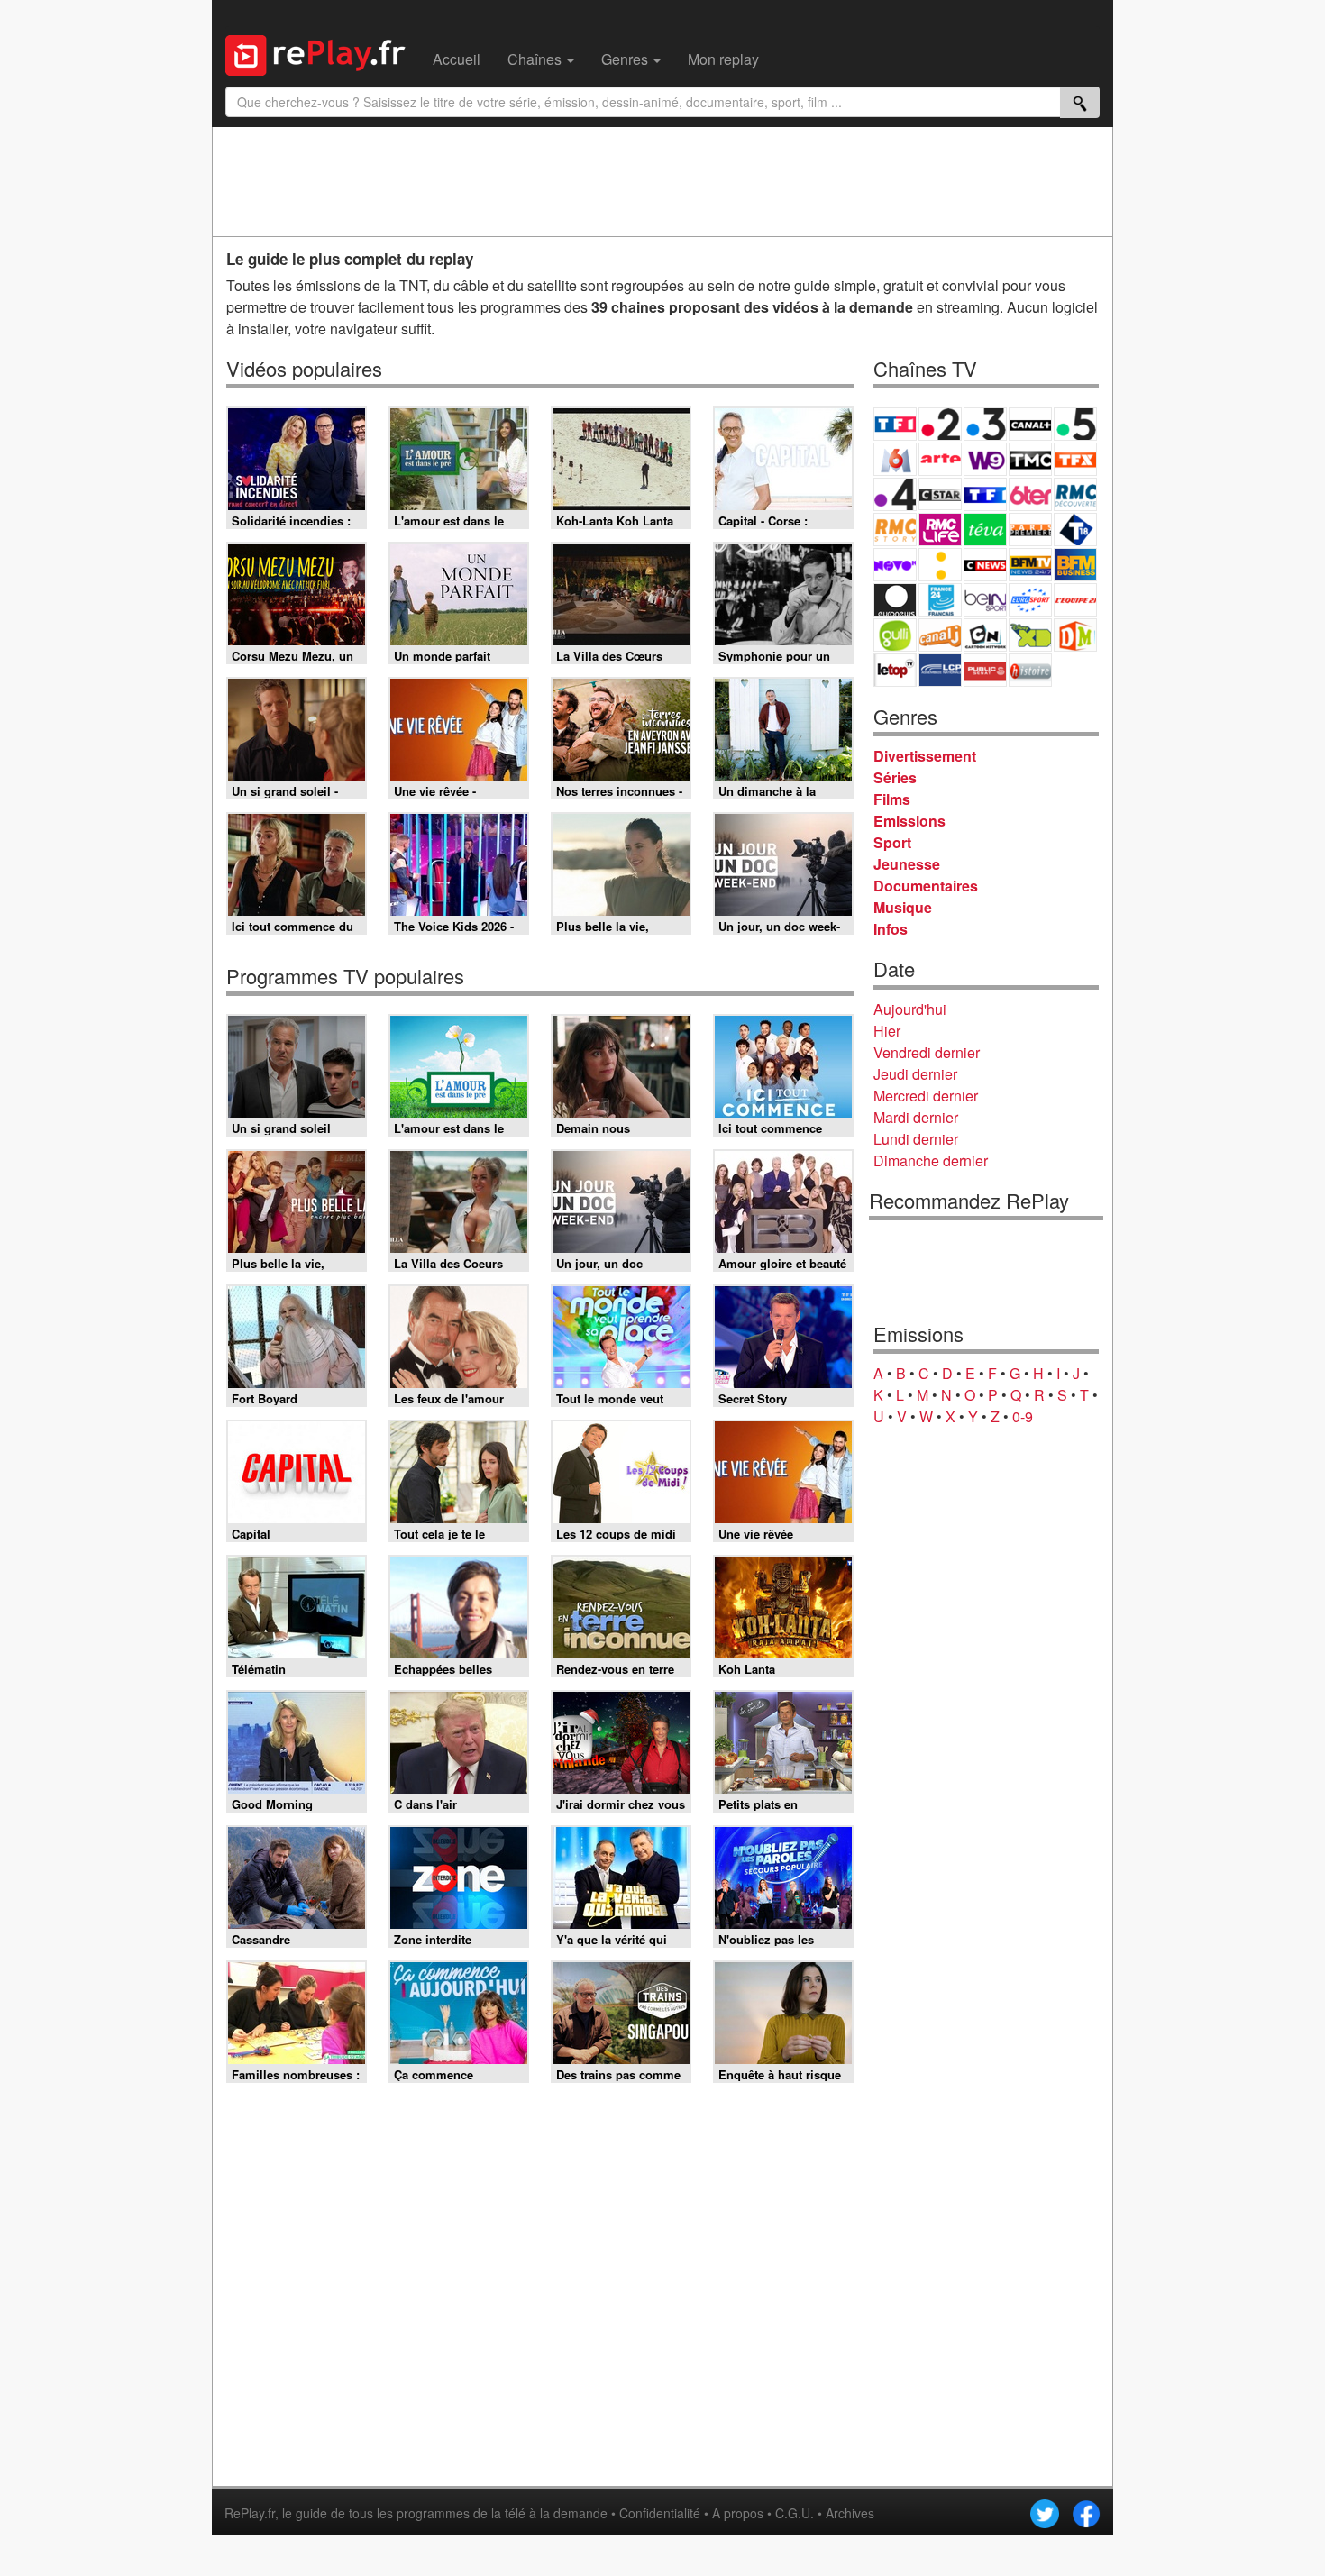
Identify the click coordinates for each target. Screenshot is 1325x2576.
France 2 (940, 424)
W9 (985, 459)
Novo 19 (895, 565)
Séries (895, 777)
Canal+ (1030, 424)
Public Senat (985, 670)
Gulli (895, 635)
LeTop (895, 670)
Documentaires (926, 886)
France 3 (985, 424)
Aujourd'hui (910, 1009)
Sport (892, 842)
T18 (1075, 530)
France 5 (1075, 424)
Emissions (909, 821)
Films (892, 799)
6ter (1030, 494)
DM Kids (1075, 635)
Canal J (940, 635)
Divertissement (925, 756)
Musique (903, 907)
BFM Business (1075, 565)
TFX (1075, 459)
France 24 (940, 600)
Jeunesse (907, 864)
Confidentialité (660, 2513)
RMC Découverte (1075, 494)
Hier (887, 1031)
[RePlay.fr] (322, 53)
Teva (985, 530)
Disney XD (1030, 635)
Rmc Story (895, 530)
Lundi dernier (916, 1139)
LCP (940, 670)
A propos (738, 2513)
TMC (1030, 459)
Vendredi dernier (927, 1052)
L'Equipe (1075, 600)
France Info (940, 565)
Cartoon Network (985, 635)
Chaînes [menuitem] (536, 59)
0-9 (1023, 1416)
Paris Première (1030, 530)
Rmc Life (940, 530)
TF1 (895, 424)
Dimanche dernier (931, 1160)
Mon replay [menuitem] (723, 59)
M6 (895, 459)
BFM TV (1030, 565)
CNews (985, 565)
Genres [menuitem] (626, 59)
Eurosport (1030, 600)
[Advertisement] (662, 181)
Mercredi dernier (926, 1096)
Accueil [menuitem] (457, 59)
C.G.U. (795, 2513)
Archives (850, 2513)
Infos (891, 929)
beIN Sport (985, 600)
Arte (940, 459)
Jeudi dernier (915, 1074)
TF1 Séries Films (985, 494)
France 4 (895, 494)
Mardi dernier (916, 1117)
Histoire (1030, 670)
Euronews (895, 600)
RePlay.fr (250, 2513)
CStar (940, 494)
